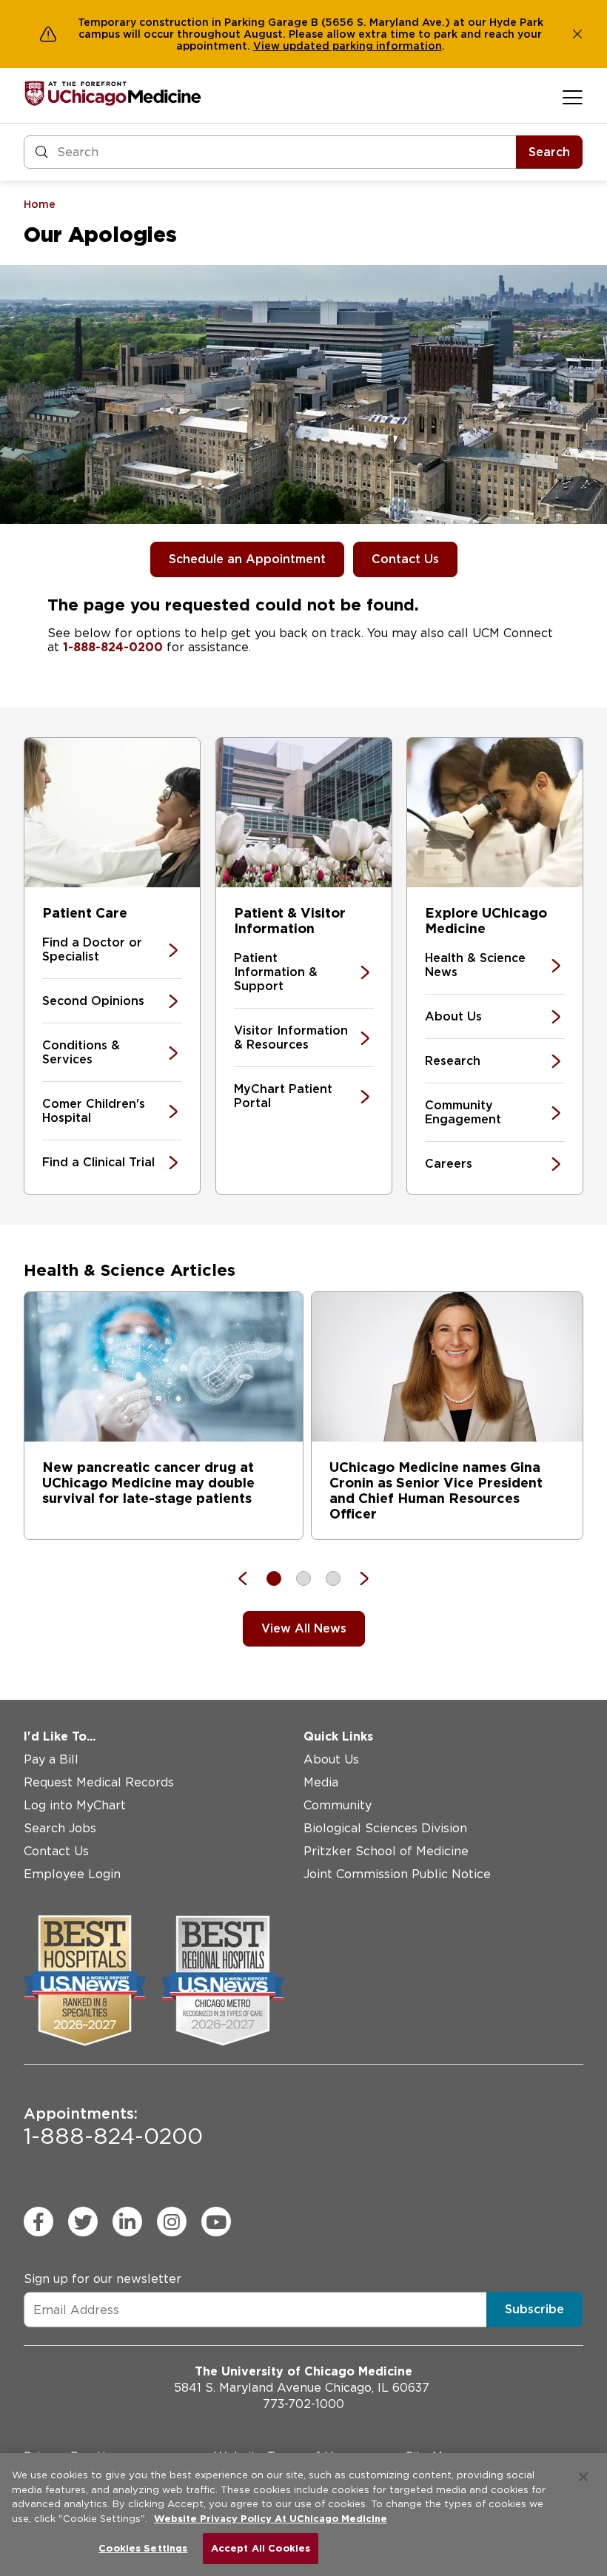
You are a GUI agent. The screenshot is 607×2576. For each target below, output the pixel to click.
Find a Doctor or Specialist (92, 949)
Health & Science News (475, 965)
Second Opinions (93, 1001)
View (268, 46)
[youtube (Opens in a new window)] (216, 2222)
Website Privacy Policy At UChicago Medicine (271, 2519)
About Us (453, 1016)
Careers (449, 1164)
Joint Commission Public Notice (397, 1874)
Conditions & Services (81, 1052)
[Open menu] (573, 97)
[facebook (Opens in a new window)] (38, 2222)
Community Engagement (463, 1112)
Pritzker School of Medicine (386, 1851)
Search (549, 152)
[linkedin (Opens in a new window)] (127, 2222)
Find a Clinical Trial (98, 1162)
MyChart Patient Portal (283, 1096)
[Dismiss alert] (577, 34)
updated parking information (362, 46)
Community (338, 1805)
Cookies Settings (143, 2548)
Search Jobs (60, 1828)
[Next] (357, 1578)
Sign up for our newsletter (103, 2279)
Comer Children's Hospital (94, 1111)
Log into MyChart (75, 1805)
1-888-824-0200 (113, 647)
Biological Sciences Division (385, 1828)
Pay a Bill (51, 1759)
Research (453, 1061)
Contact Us (405, 559)
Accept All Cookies (261, 2548)
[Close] (583, 2477)
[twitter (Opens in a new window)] (83, 2222)
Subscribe (534, 2309)
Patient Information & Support (276, 972)
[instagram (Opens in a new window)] (172, 2222)
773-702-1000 (303, 2404)
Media (321, 1782)
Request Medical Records (99, 1782)
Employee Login (72, 1874)
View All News (304, 1628)
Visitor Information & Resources (291, 1038)
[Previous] (250, 1578)
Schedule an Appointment (247, 559)
